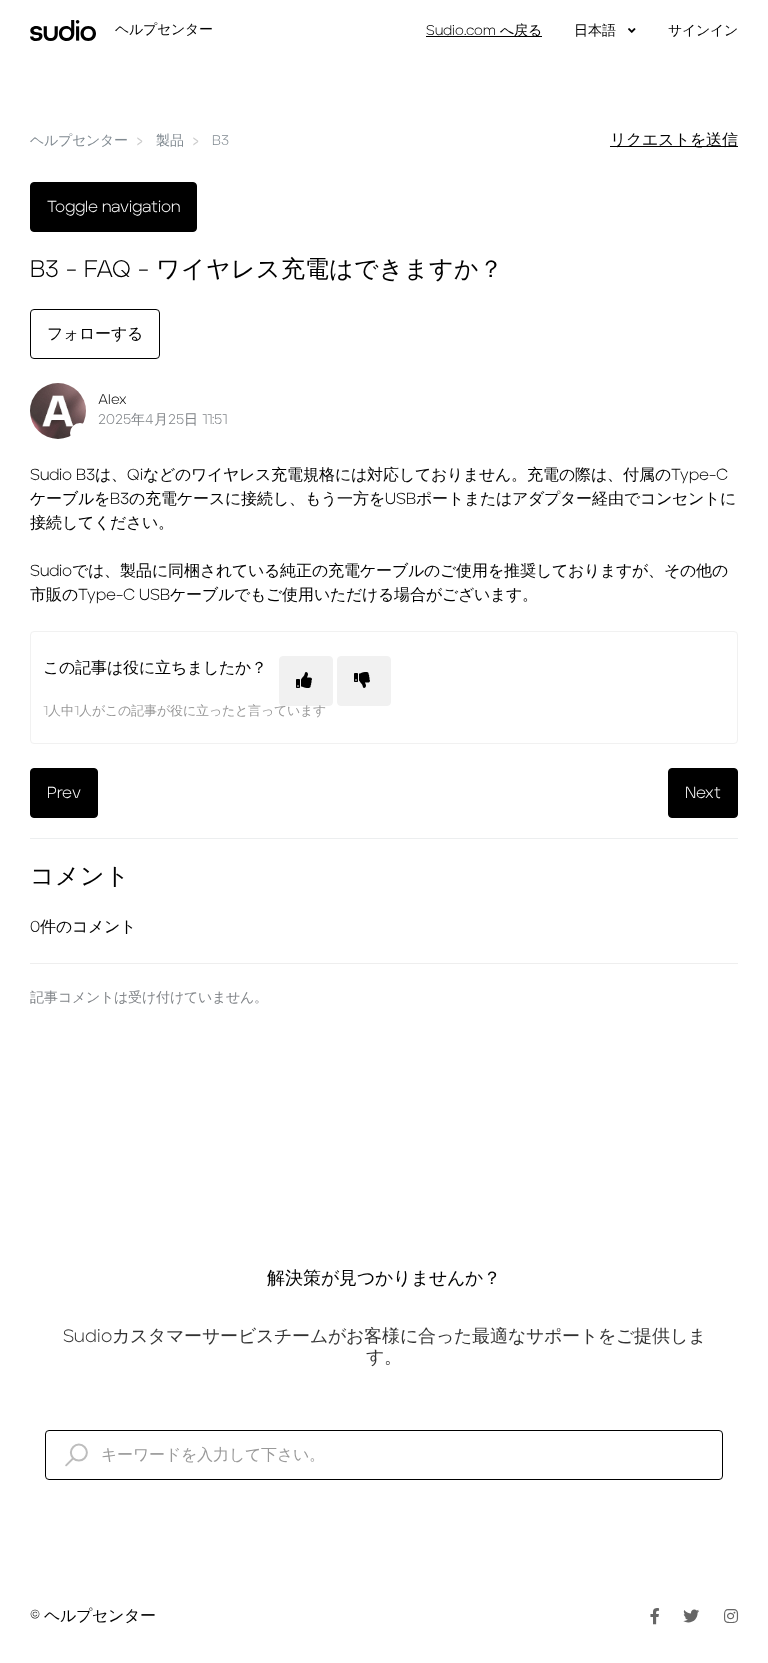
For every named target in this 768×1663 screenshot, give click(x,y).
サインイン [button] (703, 31)
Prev (64, 793)
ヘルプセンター (79, 141)
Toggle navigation (113, 207)
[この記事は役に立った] (306, 681)
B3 (220, 141)
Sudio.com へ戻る (484, 31)
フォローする (95, 334)
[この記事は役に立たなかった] (364, 681)
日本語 (597, 31)
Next (703, 793)
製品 (170, 141)
